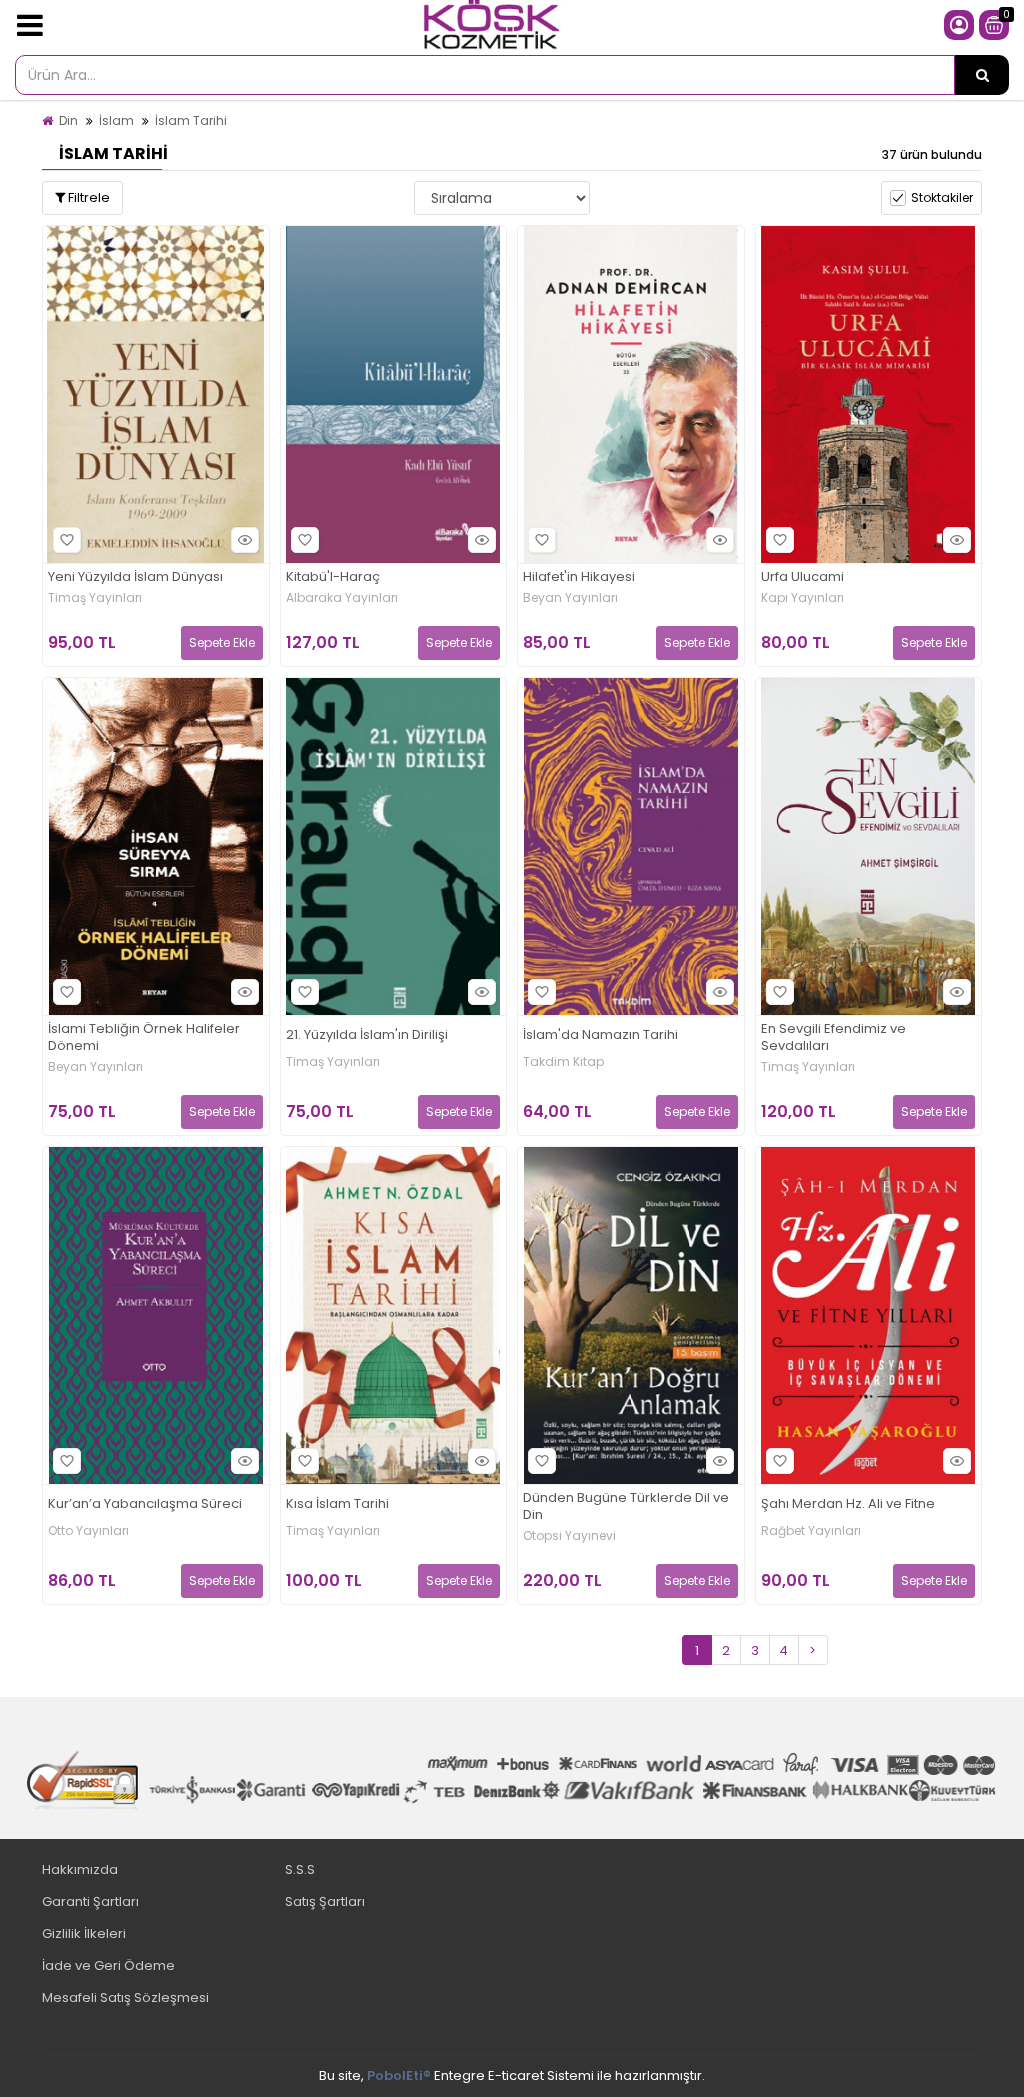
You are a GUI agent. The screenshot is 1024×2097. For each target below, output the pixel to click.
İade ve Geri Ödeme (108, 1965)
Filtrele (87, 197)
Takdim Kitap (563, 1062)
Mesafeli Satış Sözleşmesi (125, 1997)
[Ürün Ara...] (982, 75)
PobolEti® (399, 2075)
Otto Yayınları (88, 1531)
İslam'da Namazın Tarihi (600, 1035)
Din (68, 120)
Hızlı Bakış (245, 540)
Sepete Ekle (222, 642)
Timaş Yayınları (95, 598)
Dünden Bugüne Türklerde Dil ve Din (626, 1507)
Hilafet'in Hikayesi (579, 577)
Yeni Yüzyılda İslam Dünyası (135, 577)
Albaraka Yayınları (342, 598)
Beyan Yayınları (570, 598)
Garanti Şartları (90, 1901)
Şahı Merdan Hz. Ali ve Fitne (848, 1504)
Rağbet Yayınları (811, 1531)
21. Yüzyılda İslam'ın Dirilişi (367, 1035)
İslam (116, 120)
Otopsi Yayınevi (569, 1536)
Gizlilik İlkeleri (84, 1933)
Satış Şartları (325, 1901)
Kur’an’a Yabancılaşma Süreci (145, 1504)
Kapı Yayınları (802, 598)
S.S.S (300, 1869)
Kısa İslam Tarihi (337, 1504)
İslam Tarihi (191, 120)
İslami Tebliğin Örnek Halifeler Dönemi (144, 1038)
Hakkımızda (80, 1869)
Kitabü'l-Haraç (333, 577)
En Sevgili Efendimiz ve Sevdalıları (833, 1038)
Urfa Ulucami (802, 577)
